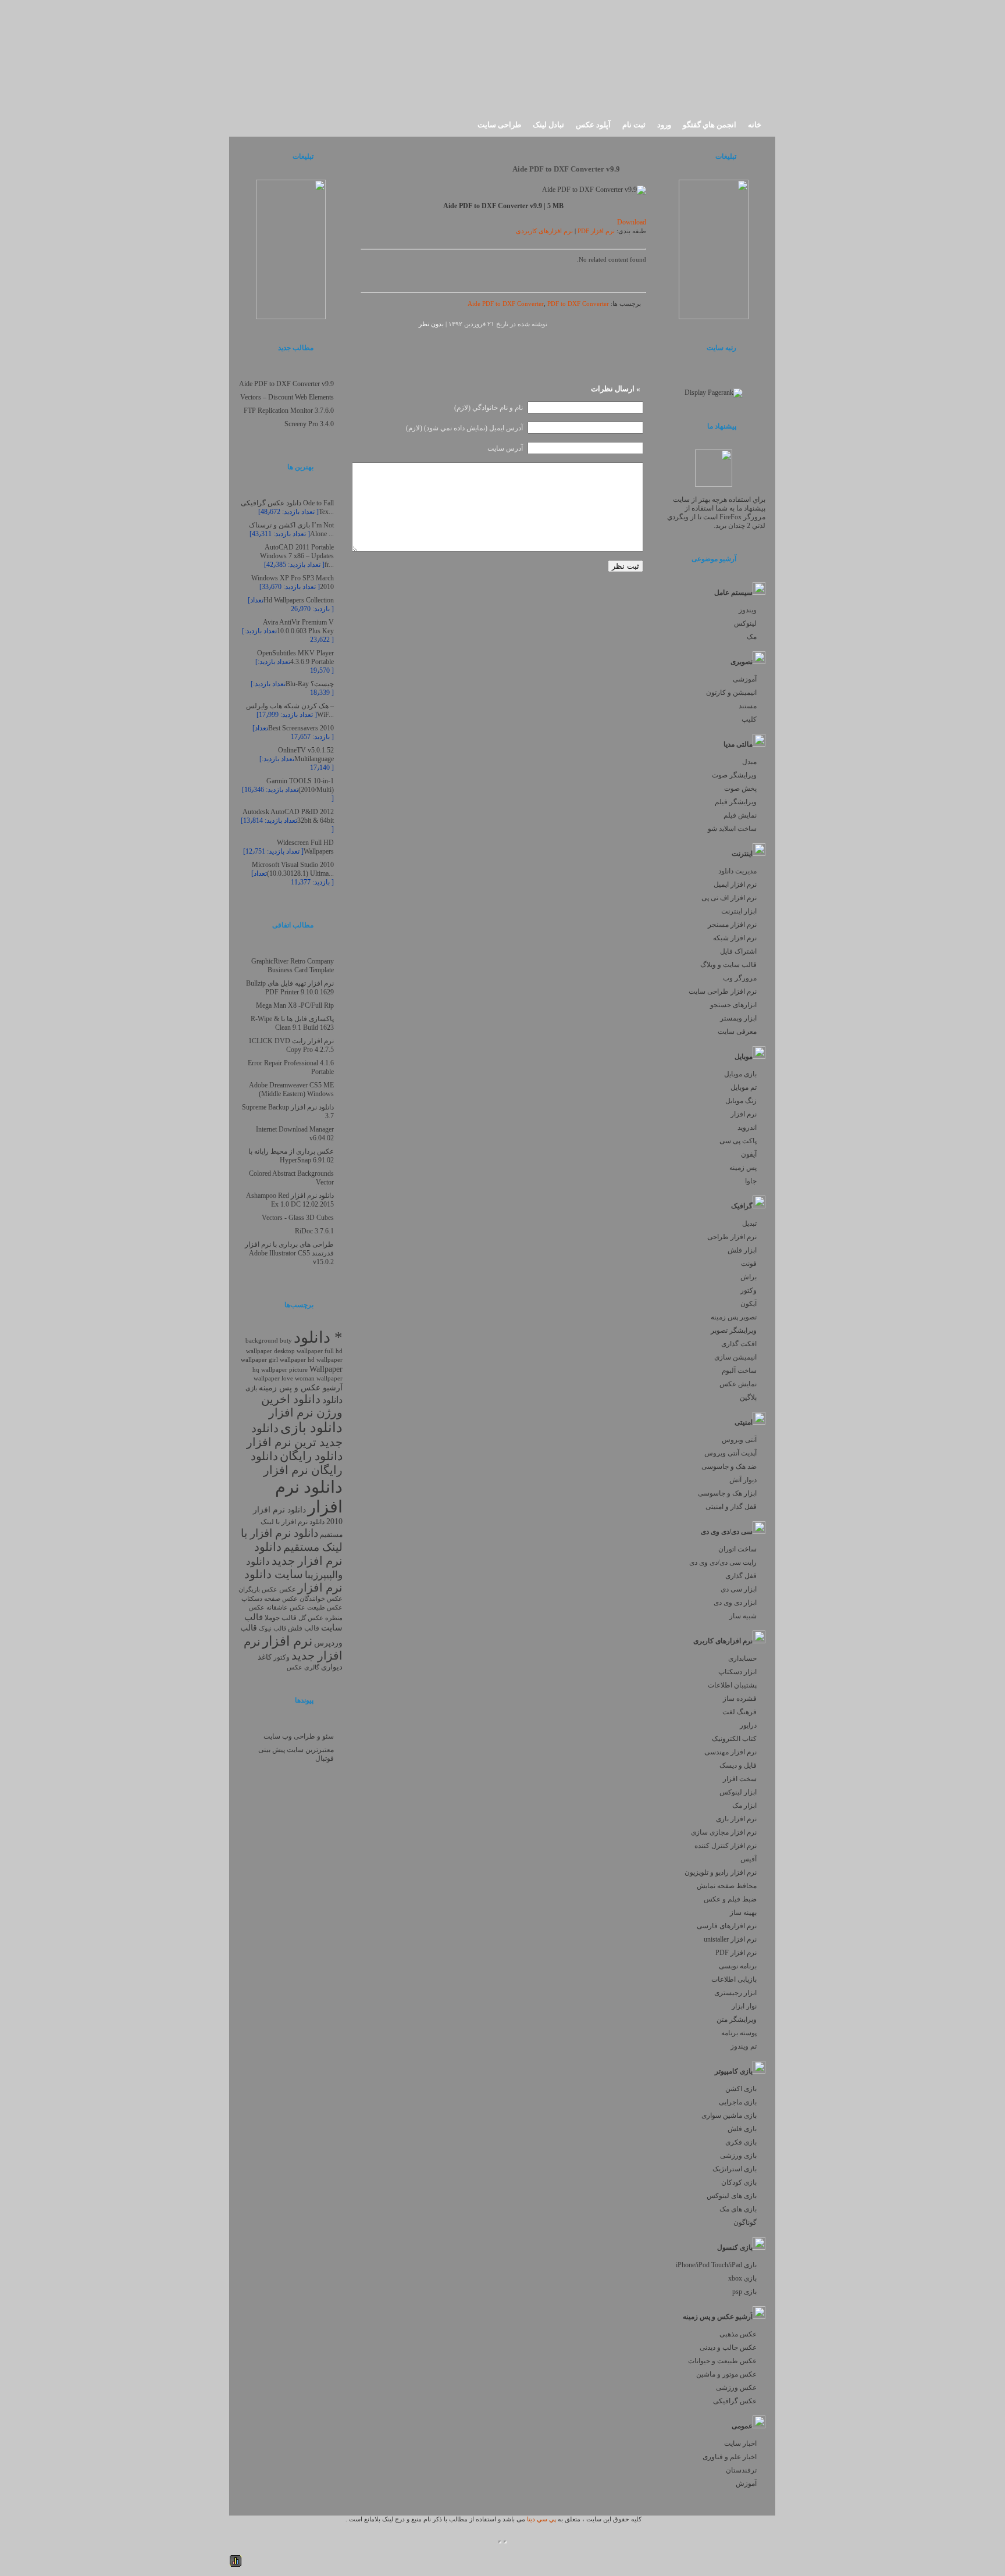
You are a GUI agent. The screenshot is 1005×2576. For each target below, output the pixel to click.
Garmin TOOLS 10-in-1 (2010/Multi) (300, 785)
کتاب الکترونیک (734, 1739)
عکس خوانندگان (321, 1599)
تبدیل (749, 1223)
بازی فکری (741, 2142)
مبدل (749, 762)
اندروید (747, 1128)
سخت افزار (740, 1779)
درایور (748, 1725)
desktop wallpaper (298, 1351)
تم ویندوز (744, 2046)
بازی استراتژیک (735, 2169)
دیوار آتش (743, 1480)
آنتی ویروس (739, 1440)
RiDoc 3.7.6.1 (314, 1231)
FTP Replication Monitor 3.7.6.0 (289, 411)
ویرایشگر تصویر (734, 1330)
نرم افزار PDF (736, 1953)
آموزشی (745, 679)
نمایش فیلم (740, 815)
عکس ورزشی (736, 2388)
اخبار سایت (740, 2443)
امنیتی (744, 1422)
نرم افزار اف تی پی (729, 898)
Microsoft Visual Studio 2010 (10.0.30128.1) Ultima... (293, 869)
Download (632, 222)
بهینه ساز (743, 1913)
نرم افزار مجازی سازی (724, 1832)
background (262, 1340)
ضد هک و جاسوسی (729, 1467)
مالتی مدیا (738, 744)
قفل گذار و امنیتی (731, 1507)
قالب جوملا (281, 1618)
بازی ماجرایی (738, 2102)
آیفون (749, 1154)
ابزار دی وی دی (735, 1603)
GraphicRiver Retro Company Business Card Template (293, 966)
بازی (251, 1388)
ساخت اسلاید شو (732, 829)
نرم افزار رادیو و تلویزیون (721, 1872)
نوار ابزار (744, 2006)
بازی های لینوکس (732, 2196)
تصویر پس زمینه (734, 1317)
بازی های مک (738, 2209)
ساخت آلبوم (739, 1371)
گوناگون (745, 2222)
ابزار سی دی (739, 1589)
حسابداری (742, 1658)
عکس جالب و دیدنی (728, 2347)
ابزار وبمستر (738, 1018)
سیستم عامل (733, 593)
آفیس (749, 1859)
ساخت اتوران (737, 1549)
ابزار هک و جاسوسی (727, 1493)
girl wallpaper (287, 1360)
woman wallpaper (319, 1378)
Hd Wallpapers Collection (299, 600)
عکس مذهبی (738, 2334)
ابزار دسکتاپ (737, 1672)
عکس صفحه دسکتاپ (270, 1599)
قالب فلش (304, 1628)
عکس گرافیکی (735, 2401)
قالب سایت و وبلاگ (728, 965)
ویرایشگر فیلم (736, 802)
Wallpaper (326, 1369)
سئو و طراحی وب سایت (299, 1736)
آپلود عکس (593, 125)
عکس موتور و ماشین (726, 2374)
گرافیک (742, 1206)
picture (298, 1370)
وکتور (749, 1290)
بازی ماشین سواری (729, 2115)
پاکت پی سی (738, 1141)
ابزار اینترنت (739, 911)
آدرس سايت (505, 448)
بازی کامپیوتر (734, 2071)
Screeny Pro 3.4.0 (309, 424)
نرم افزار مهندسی (730, 1752)
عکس (288, 1589)
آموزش (746, 2484)
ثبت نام (634, 125)
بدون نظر (431, 324)
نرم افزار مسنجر (732, 925)
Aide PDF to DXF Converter (506, 304)
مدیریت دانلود (737, 871)
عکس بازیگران (258, 1590)
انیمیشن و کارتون (731, 693)
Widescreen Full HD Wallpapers (305, 847)
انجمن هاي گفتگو (710, 125)
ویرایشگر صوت (734, 775)
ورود (664, 125)
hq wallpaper (270, 1370)
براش (749, 1277)
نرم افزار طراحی (732, 1237)
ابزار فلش (742, 1250)
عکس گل (311, 1618)
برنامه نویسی (738, 1966)
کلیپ (749, 719)
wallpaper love (273, 1378)
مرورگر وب (740, 978)
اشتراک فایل (738, 951)
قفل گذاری (741, 1576)
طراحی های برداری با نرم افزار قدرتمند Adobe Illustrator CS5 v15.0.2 (289, 1253)
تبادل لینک (548, 125)
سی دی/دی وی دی (727, 1532)
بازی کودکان (739, 2182)
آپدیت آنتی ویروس (730, 1453)
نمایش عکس (738, 1384)
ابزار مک (744, 1806)
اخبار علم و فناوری (730, 2457)
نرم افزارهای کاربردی (544, 231)
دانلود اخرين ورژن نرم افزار (302, 1406)
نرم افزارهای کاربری (723, 1641)
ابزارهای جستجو (733, 1005)
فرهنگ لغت (740, 1712)
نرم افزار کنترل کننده (726, 1846)
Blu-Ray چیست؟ (310, 684)
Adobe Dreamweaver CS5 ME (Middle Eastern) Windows (291, 1089)
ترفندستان (741, 2470)
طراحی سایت (499, 125)
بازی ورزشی (738, 2156)
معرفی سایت (737, 1032)
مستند (748, 706)
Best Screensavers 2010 (301, 728)
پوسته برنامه (739, 2033)
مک (752, 637)
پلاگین (748, 1397)
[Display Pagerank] (714, 393)
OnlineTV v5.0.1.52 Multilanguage (306, 754)
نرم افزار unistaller (730, 1939)
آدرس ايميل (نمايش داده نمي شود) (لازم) (464, 428)
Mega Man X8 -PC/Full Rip (295, 1005)
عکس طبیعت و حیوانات (722, 2361)
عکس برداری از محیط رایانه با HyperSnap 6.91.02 (291, 1156)
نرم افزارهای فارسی (727, 1926)
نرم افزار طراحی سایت (723, 991)
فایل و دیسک (738, 1765)
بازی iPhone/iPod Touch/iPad (716, 2265)
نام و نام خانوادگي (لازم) (489, 408)
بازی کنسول (735, 2247)
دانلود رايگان (311, 1456)
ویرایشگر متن (737, 2020)
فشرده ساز (740, 1699)
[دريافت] (714, 484)
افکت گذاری (739, 1344)
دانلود (332, 1400)
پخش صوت (740, 789)
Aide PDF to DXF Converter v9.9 (566, 169)
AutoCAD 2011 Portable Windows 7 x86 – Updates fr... (297, 556)
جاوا (751, 1181)
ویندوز (748, 610)
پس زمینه (743, 1168)
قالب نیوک (272, 1628)
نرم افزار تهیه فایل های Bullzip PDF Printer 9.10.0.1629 (290, 988)
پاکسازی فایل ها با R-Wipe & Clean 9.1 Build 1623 (292, 1023)
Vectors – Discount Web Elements (287, 397)
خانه (755, 125)
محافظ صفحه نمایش (727, 1886)
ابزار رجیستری (735, 1993)
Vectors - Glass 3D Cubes (298, 1218)
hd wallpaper (325, 1360)
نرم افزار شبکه (735, 938)
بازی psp (744, 2292)
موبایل (744, 1057)
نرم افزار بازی (736, 1819)
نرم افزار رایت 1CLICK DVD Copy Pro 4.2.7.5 (291, 1045)
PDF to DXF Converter (578, 304)
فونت (749, 1264)
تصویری (742, 662)
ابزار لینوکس (738, 1792)
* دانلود (318, 1337)
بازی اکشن (741, 2089)
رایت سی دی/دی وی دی (723, 1562)
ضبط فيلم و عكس (730, 1899)
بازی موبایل (740, 1074)
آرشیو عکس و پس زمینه (718, 2317)
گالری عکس (303, 1667)
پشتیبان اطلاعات (732, 1685)
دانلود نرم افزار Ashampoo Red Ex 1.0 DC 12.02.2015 (290, 1200)
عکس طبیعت (325, 1607)
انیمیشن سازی (735, 1357)
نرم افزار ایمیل (735, 884)
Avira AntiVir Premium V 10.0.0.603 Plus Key (298, 627)
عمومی (742, 2426)
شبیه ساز (743, 1616)
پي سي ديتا (541, 2519)
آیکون (749, 1304)
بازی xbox (742, 2278)
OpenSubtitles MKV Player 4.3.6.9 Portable (295, 657)
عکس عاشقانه (286, 1608)
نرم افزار (744, 1114)
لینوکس (745, 623)
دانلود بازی (311, 1428)
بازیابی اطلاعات (734, 1979)
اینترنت (742, 854)
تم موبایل (744, 1087)
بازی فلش (742, 2129)
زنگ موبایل (741, 1101)
